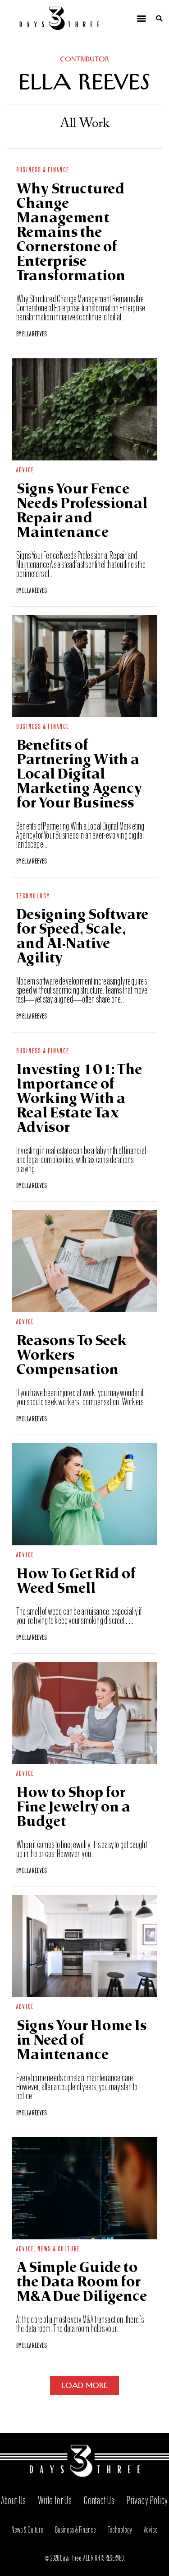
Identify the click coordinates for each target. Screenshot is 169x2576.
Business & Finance (43, 169)
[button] (141, 18)
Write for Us (55, 2499)
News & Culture (59, 2248)
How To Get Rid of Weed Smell (76, 1582)
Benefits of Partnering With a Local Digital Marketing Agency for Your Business (79, 775)
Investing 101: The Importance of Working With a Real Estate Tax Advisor (79, 1100)
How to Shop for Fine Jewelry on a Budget (73, 1808)
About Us (14, 2499)
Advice (25, 469)
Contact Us (99, 2499)
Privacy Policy (147, 2499)
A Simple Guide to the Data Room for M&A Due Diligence (82, 2283)
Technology (33, 895)
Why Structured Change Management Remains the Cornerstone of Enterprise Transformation (71, 233)
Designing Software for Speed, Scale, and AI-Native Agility (82, 937)
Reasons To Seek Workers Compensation (72, 1356)
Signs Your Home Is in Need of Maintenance (81, 2041)
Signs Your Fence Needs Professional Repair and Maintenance (82, 512)
